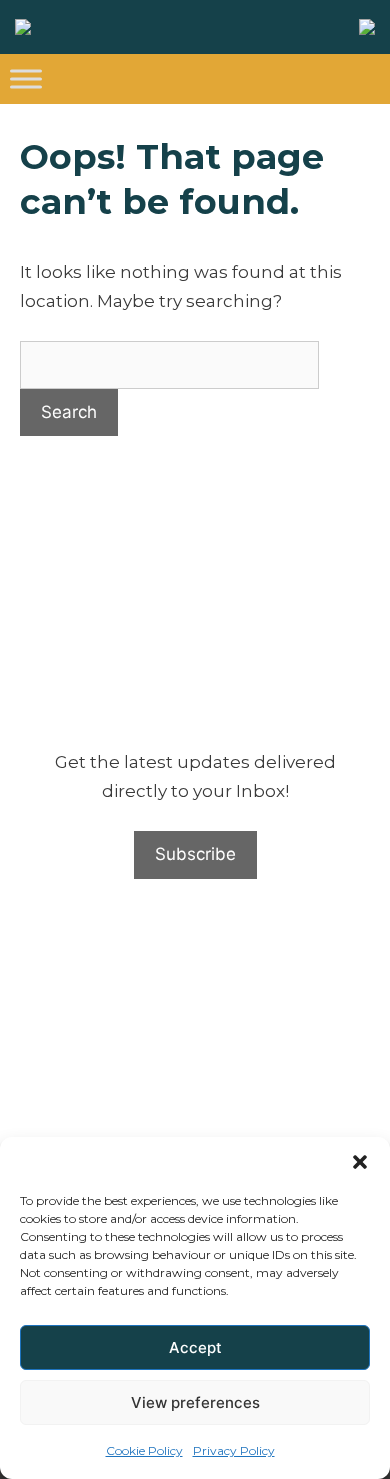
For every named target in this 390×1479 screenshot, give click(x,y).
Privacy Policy (234, 1450)
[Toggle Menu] (26, 78)
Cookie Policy (144, 1450)
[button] (360, 1162)
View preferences (195, 1402)
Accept (195, 1347)
